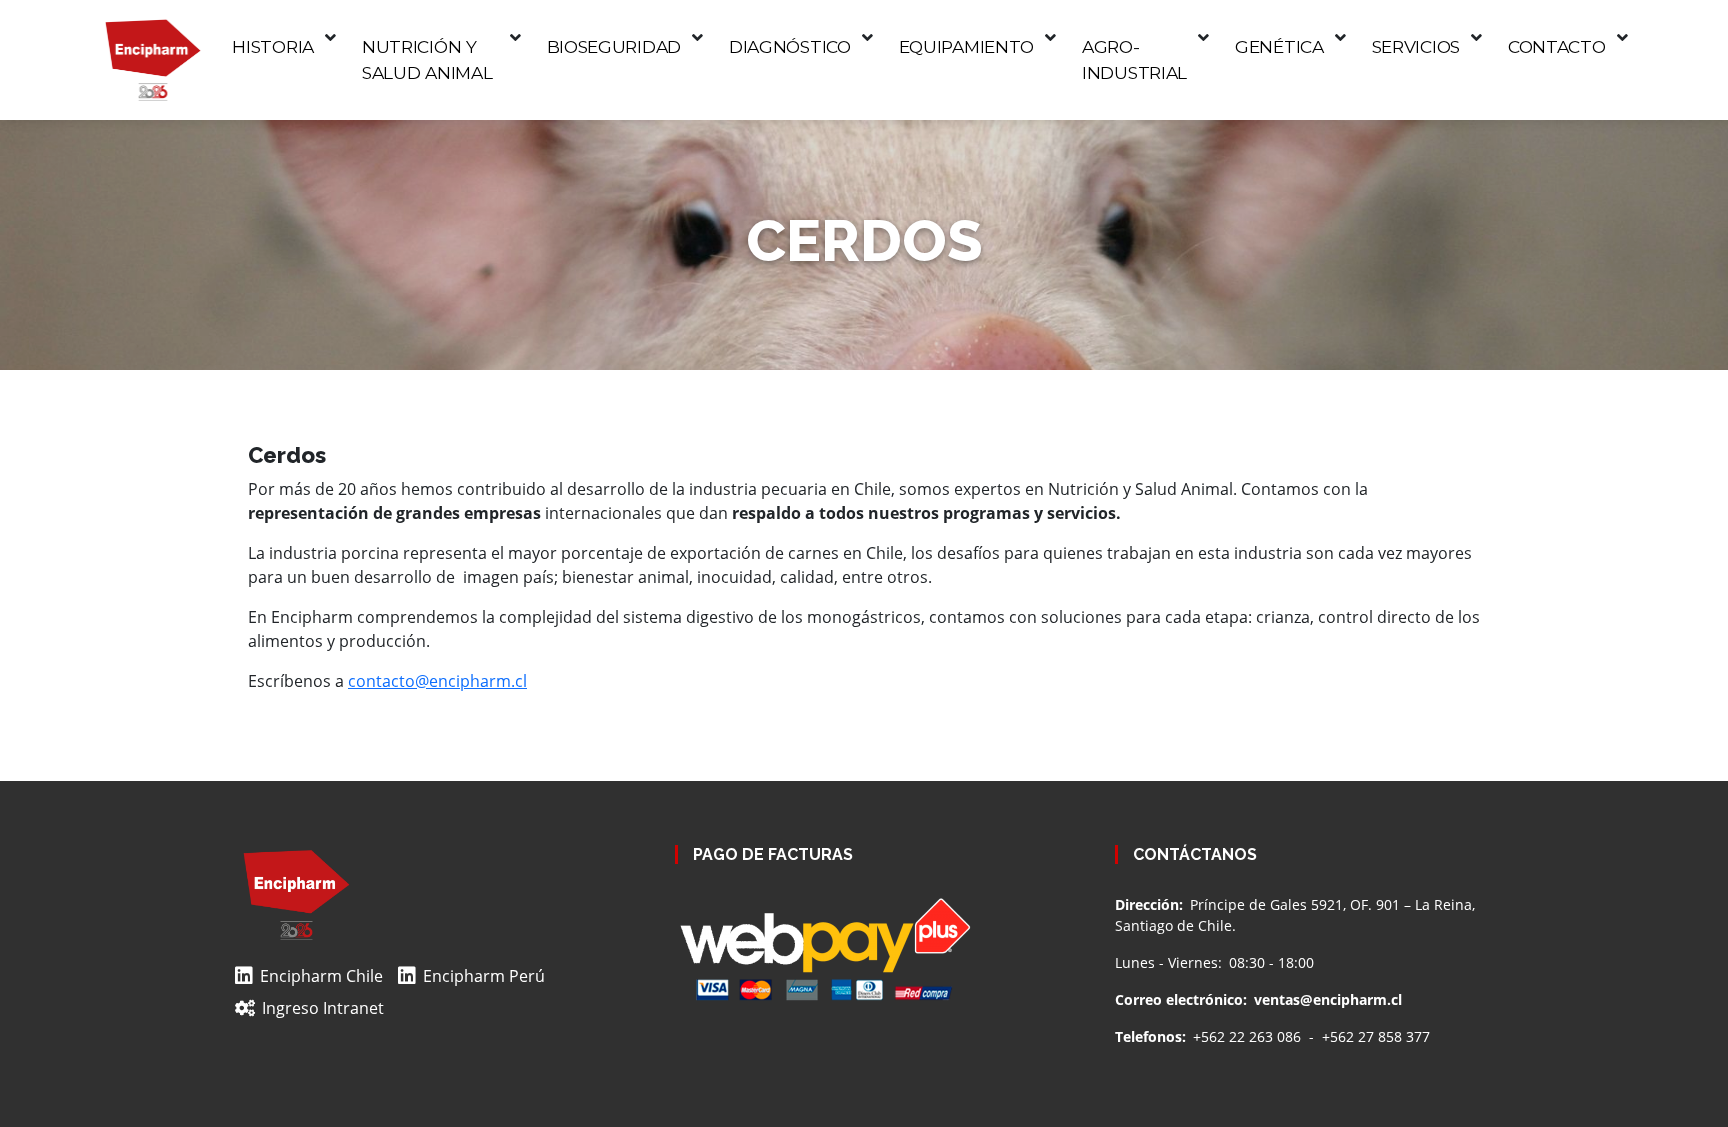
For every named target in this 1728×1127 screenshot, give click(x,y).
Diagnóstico (790, 46)
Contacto (1557, 46)
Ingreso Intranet (323, 1008)
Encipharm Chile (321, 976)
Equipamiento (966, 46)
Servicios (1416, 46)
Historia (273, 46)
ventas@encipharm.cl (1328, 999)
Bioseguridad (614, 46)
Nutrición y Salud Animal (427, 59)
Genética (1279, 46)
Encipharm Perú (484, 976)
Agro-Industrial (1134, 59)
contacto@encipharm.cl (437, 681)
